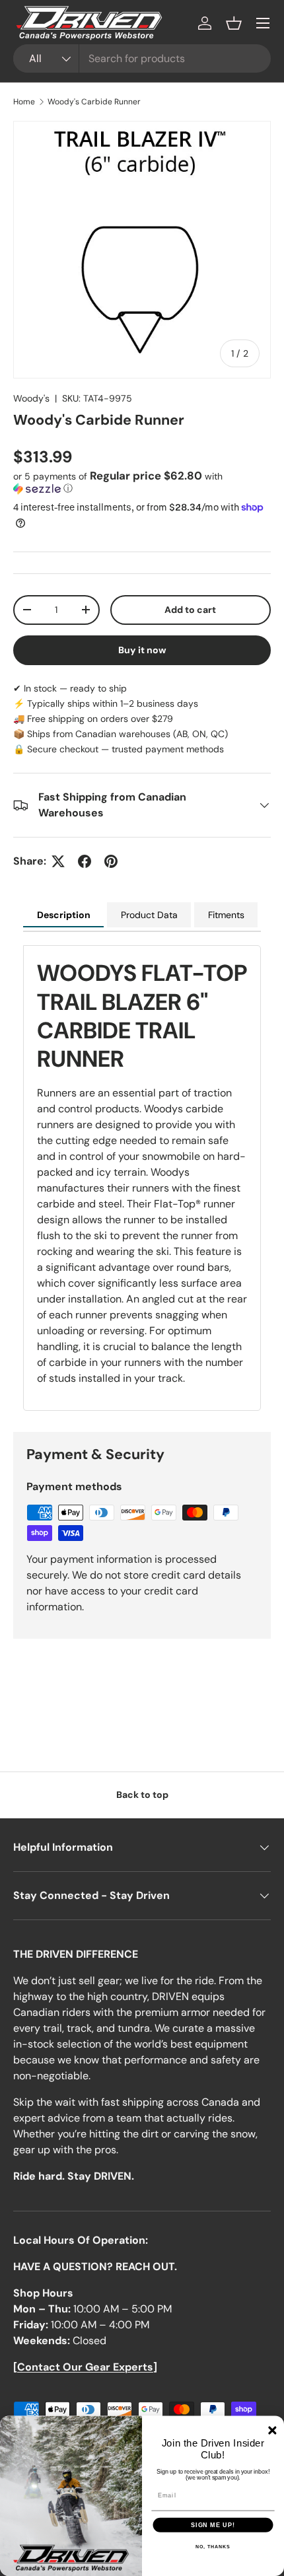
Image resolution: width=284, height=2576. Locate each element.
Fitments (226, 915)
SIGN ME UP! (213, 2525)
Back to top (142, 1795)
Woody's (31, 398)
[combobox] (142, 58)
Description (64, 915)
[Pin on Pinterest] (111, 861)
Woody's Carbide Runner (94, 102)
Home (24, 102)
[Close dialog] (272, 2430)
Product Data (149, 915)
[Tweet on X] (58, 861)
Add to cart (190, 610)
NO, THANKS (213, 2547)
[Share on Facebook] (85, 861)
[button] (234, 23)
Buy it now (142, 650)
